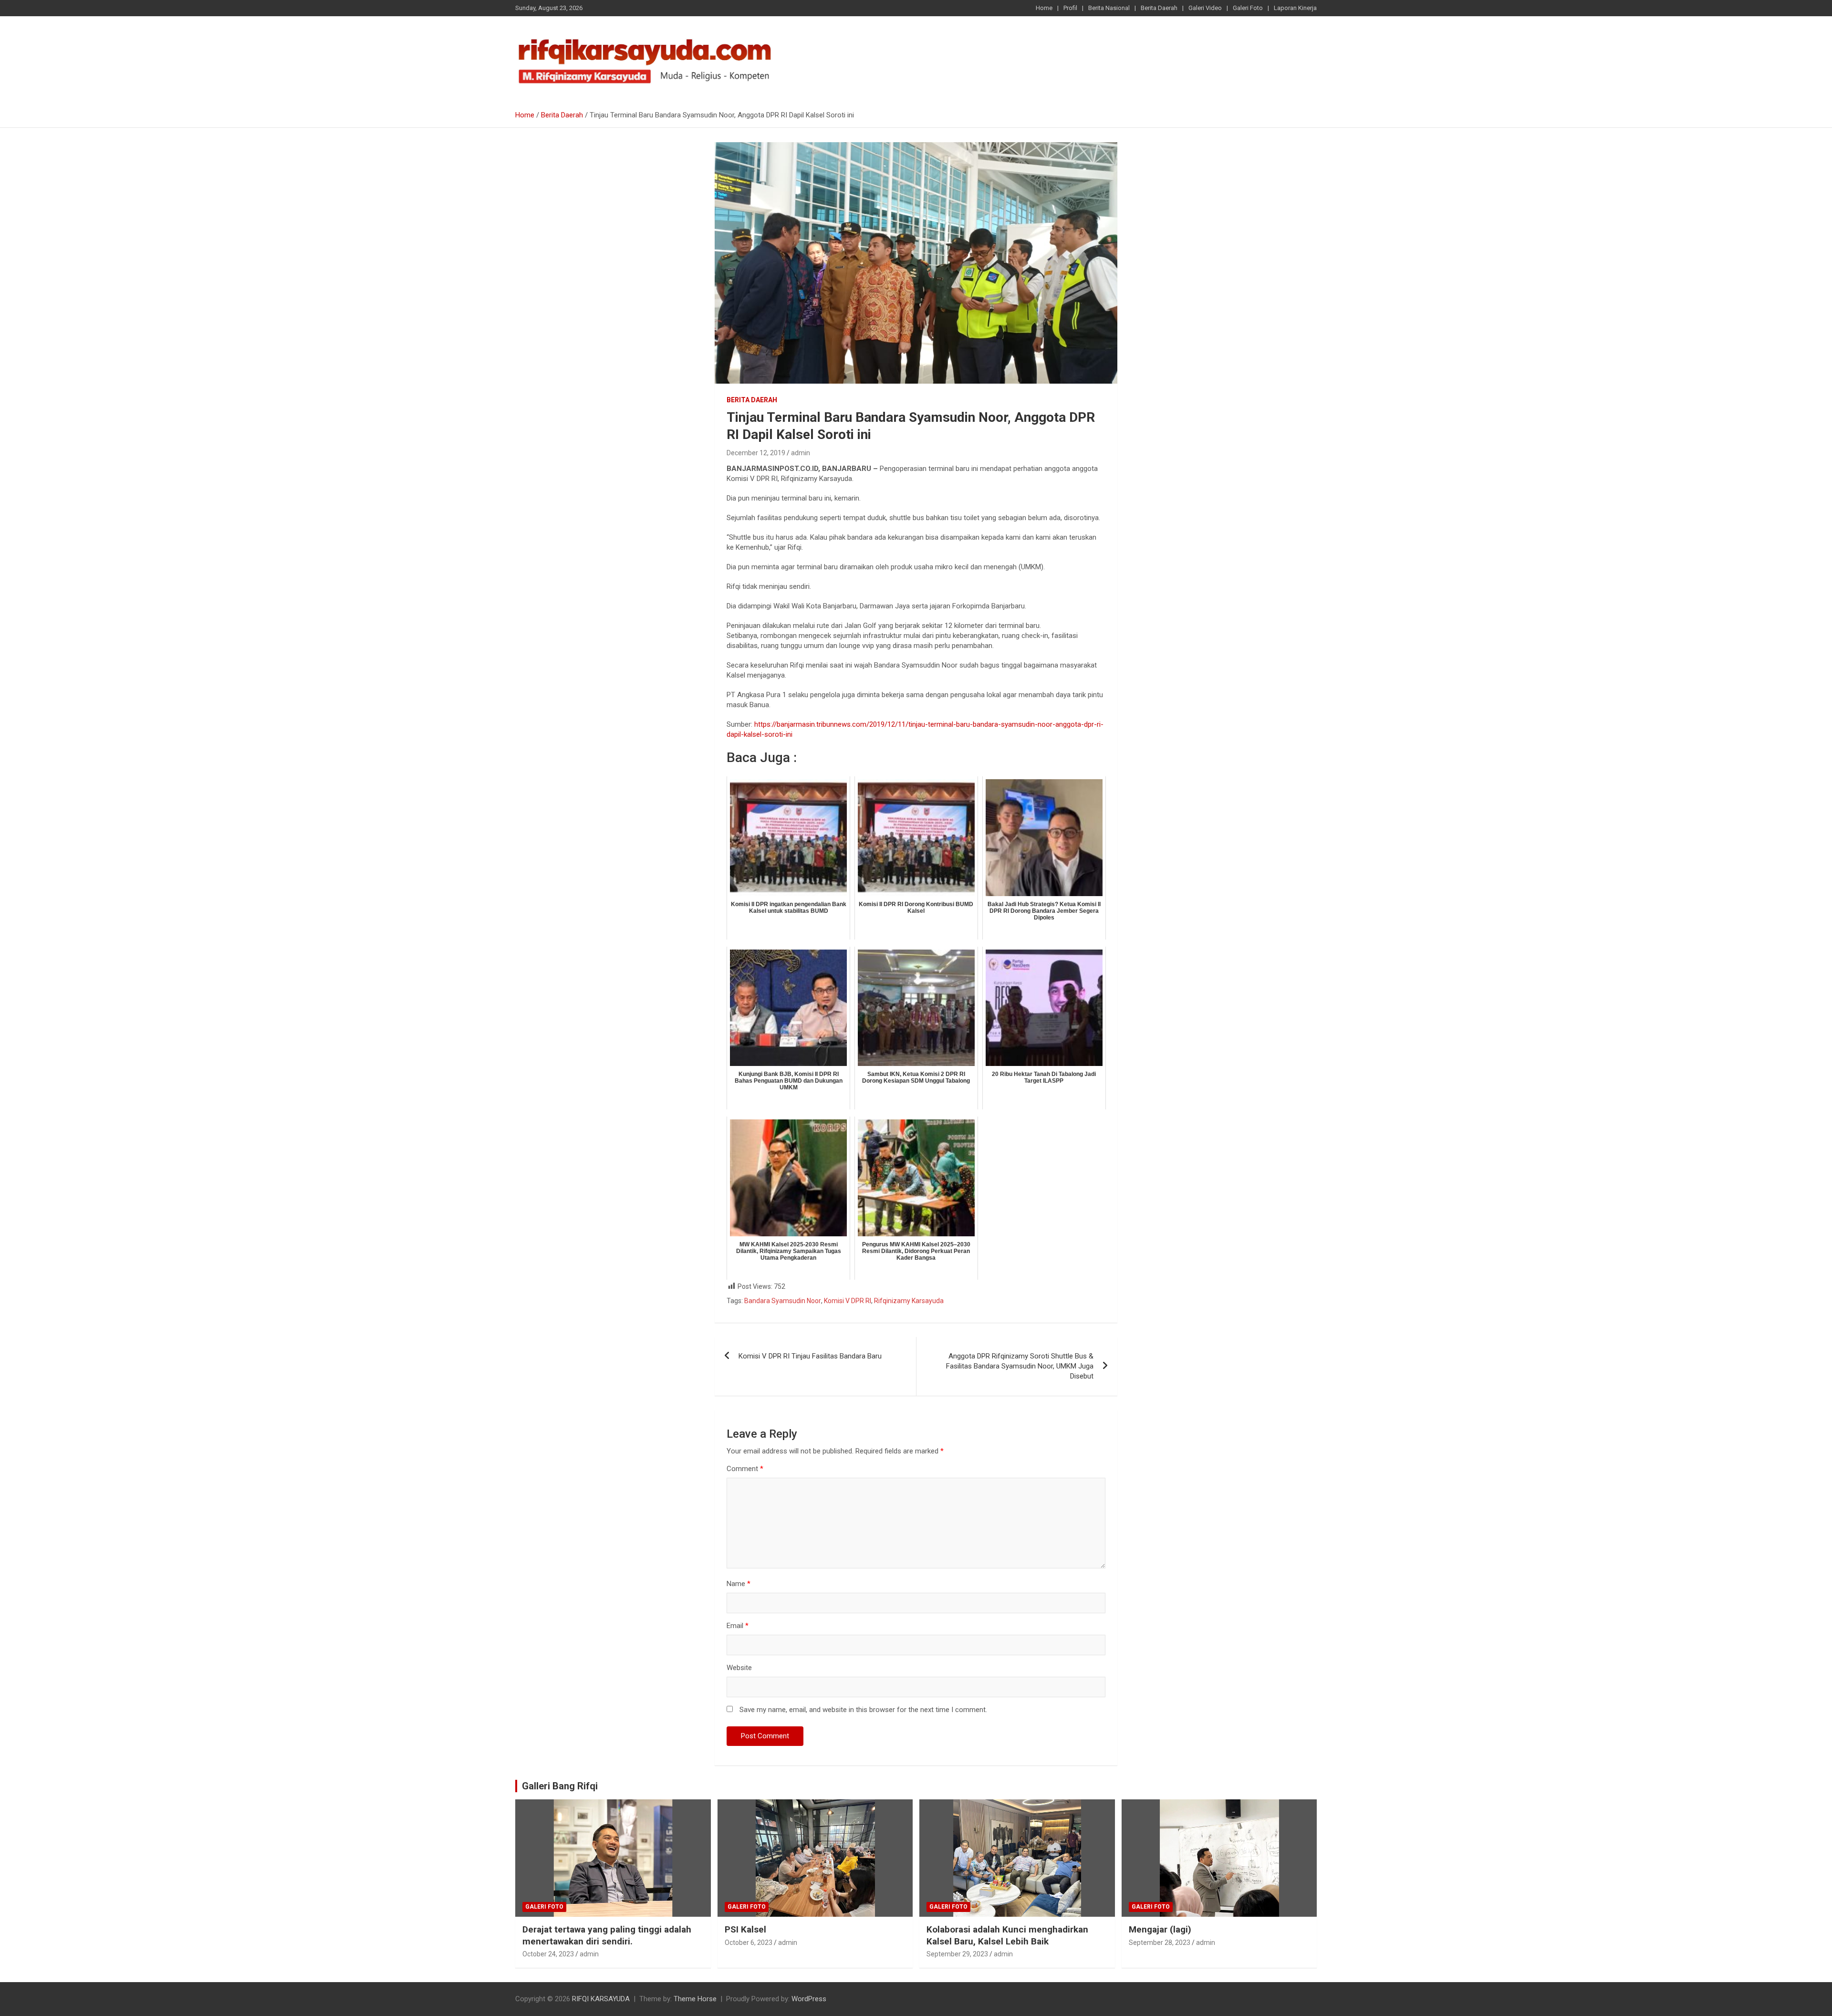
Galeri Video (1205, 8)
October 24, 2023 (548, 1954)
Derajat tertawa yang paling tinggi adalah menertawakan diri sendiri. (607, 1935)
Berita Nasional (1109, 8)
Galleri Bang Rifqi (560, 1786)
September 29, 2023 (957, 1954)
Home (1044, 8)
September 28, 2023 (1160, 1943)
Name (739, 1584)
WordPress (809, 1999)
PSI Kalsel (745, 1929)
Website (739, 1668)
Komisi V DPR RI (848, 1301)
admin (801, 453)
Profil (1070, 8)
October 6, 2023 (749, 1943)
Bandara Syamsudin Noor (783, 1301)
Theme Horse (695, 1999)
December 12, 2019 (756, 453)
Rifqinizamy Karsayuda (909, 1301)
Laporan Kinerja (1295, 8)
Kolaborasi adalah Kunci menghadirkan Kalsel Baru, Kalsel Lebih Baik (1007, 1935)
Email (738, 1626)
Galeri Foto (1248, 8)
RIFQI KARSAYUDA (601, 1999)
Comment (745, 1469)
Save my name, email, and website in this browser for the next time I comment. (863, 1710)
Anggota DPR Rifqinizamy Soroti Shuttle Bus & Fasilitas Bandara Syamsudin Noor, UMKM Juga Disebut (1020, 1366)
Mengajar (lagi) (1160, 1929)
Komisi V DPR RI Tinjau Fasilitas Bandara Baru (810, 1356)
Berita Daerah (1159, 8)
